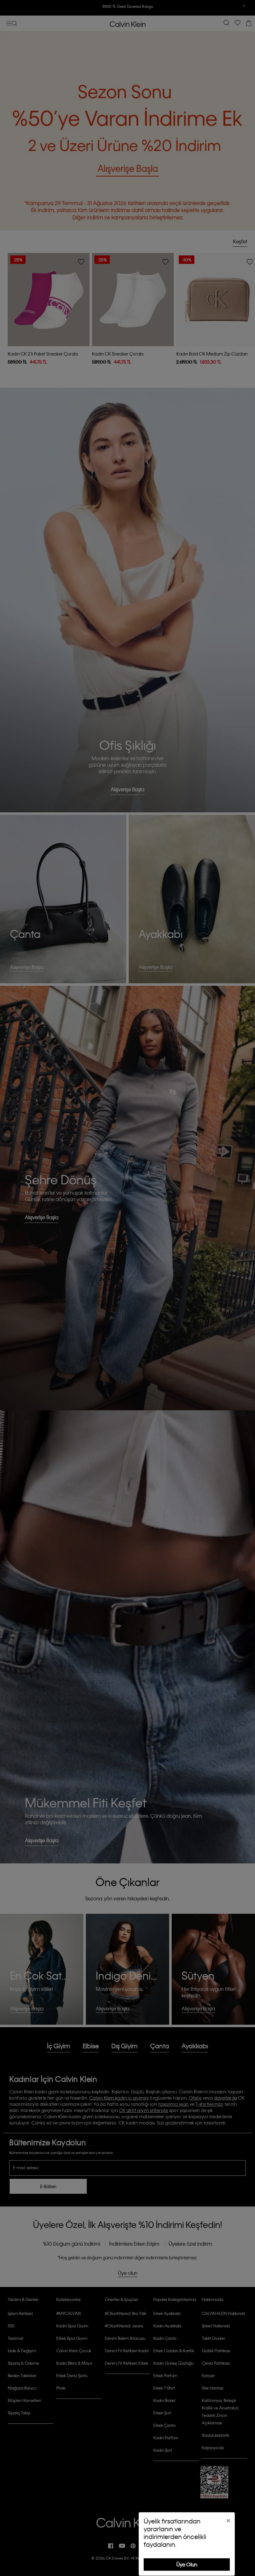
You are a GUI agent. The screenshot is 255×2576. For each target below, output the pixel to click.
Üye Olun (187, 2564)
